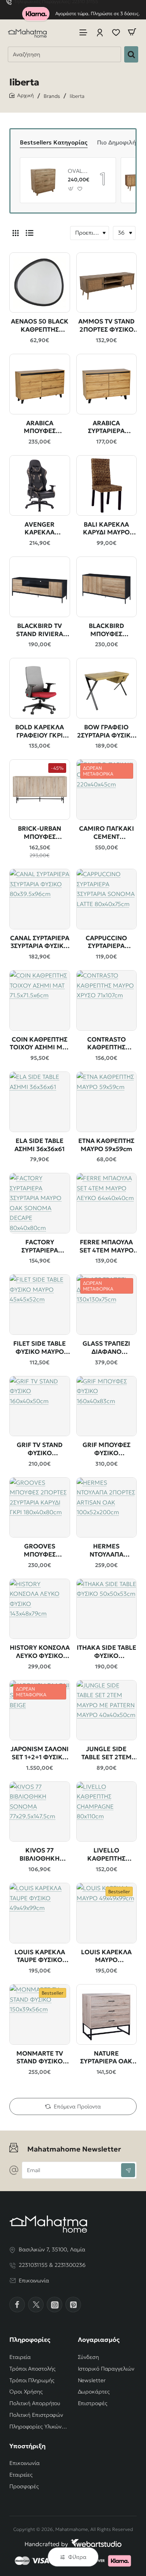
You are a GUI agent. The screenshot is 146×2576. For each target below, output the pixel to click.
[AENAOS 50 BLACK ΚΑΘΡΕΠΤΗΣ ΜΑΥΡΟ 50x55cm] (40, 283)
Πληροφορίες (30, 2339)
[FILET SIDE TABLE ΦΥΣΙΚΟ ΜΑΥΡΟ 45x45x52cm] (40, 1305)
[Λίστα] (30, 233)
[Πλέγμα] (16, 233)
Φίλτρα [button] (77, 2557)
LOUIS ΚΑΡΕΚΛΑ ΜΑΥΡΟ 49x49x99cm (106, 1956)
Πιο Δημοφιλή (116, 142)
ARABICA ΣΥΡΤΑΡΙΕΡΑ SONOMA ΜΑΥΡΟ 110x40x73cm (106, 427)
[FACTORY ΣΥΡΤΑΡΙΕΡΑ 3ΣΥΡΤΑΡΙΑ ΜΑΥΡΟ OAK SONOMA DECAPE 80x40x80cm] (40, 1203)
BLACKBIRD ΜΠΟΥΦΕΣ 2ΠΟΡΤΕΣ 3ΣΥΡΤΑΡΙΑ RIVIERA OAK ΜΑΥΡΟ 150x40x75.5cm (106, 630)
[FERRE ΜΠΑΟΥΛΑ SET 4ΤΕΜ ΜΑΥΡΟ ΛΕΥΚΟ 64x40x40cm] (107, 1203)
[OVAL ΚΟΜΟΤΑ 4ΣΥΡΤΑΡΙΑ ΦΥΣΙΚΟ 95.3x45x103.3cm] (43, 180)
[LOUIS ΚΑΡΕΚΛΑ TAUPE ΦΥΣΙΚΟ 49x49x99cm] (40, 1913)
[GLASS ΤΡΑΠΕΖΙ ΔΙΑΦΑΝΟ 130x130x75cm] (107, 1305)
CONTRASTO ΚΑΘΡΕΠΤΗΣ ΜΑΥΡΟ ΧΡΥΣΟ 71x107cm (106, 1044)
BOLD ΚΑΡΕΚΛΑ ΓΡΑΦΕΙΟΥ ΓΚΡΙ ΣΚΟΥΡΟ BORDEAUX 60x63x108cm (40, 731)
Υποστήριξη (27, 2446)
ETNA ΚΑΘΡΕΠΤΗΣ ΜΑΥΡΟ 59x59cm (106, 1145)
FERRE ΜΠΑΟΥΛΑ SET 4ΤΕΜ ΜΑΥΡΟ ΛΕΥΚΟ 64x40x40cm (106, 1246)
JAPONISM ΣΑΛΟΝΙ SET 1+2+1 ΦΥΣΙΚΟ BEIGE (40, 1753)
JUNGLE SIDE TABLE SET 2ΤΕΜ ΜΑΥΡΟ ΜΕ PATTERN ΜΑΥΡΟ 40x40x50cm (106, 1753)
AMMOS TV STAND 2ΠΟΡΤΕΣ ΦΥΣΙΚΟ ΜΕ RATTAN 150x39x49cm (106, 326)
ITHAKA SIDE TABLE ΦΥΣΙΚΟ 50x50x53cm (106, 1652)
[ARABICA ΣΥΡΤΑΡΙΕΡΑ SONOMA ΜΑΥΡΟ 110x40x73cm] (107, 384)
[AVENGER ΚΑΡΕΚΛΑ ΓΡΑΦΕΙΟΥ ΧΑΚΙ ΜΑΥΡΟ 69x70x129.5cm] (40, 485)
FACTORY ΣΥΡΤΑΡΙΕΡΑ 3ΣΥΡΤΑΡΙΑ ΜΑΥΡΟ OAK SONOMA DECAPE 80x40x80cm (40, 1246)
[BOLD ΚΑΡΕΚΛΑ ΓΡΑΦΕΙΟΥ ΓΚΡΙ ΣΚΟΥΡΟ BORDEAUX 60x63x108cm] (40, 688)
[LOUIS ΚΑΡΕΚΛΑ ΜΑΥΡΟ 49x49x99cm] (107, 1913)
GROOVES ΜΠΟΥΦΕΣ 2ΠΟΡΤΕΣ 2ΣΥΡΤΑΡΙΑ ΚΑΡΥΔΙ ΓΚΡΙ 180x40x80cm (40, 1551)
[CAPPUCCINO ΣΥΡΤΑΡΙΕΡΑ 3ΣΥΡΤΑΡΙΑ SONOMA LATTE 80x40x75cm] (107, 899)
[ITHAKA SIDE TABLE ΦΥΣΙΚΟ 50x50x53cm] (107, 1609)
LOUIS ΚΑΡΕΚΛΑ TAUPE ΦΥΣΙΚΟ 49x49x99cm (40, 1956)
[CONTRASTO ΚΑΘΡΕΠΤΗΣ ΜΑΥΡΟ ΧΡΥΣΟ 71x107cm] (107, 1000)
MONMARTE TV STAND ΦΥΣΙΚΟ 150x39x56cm (40, 2058)
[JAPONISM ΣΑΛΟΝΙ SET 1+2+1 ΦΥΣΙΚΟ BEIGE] (40, 1710)
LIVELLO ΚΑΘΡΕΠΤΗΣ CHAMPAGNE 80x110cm (106, 1855)
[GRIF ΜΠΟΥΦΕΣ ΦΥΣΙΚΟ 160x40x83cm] (107, 1406)
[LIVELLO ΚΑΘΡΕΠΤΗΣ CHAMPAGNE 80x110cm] (107, 1812)
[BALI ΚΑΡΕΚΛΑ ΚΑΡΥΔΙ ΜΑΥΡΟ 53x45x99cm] (107, 485)
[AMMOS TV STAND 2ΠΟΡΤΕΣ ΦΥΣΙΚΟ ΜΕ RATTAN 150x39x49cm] (107, 283)
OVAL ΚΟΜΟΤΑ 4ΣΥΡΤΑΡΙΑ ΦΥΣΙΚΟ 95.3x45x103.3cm (78, 171)
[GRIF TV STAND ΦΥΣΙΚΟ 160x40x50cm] (40, 1406)
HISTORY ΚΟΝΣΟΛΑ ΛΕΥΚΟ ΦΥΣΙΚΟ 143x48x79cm (40, 1652)
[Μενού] (83, 32)
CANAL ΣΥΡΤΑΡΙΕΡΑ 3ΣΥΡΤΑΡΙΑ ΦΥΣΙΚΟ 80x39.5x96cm (40, 942)
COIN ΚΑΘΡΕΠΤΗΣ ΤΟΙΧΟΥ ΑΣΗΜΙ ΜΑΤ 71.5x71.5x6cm (40, 1044)
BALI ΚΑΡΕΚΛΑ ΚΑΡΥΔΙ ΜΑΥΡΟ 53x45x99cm (106, 529)
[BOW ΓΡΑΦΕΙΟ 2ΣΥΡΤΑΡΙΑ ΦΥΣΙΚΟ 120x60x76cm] (107, 688)
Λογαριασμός (99, 2339)
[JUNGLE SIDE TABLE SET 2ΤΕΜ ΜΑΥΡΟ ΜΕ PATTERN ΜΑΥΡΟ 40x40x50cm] (107, 1710)
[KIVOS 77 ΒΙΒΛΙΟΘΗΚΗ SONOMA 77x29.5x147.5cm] (40, 1812)
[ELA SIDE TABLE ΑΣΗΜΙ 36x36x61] (40, 1102)
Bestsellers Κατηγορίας (54, 142)
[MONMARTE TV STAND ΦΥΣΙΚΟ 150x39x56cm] (40, 2014)
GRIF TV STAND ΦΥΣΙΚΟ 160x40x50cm (40, 1449)
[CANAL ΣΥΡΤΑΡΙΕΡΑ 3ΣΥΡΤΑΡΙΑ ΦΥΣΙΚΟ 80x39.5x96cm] (40, 899)
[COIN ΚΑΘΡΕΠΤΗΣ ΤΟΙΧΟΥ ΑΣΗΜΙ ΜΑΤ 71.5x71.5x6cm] (40, 1000)
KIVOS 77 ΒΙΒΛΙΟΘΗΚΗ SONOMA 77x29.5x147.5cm (40, 1855)
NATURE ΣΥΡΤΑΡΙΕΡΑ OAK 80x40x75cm (106, 2058)
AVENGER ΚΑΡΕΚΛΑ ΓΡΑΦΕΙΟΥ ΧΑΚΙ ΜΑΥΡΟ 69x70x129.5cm (40, 529)
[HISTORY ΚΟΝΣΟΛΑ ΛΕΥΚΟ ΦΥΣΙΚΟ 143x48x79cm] (40, 1609)
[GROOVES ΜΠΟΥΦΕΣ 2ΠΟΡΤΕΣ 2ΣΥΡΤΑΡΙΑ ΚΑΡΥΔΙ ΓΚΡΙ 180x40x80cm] (40, 1508)
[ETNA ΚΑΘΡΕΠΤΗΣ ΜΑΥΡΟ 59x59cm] (107, 1102)
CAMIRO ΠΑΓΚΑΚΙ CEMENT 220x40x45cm (106, 833)
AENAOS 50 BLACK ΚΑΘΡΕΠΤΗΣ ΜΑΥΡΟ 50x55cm (40, 326)
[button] (71, 189)
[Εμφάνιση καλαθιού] (132, 32)
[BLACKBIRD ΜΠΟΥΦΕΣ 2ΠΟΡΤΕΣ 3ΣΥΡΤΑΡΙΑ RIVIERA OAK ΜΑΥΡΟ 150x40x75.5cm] (107, 587)
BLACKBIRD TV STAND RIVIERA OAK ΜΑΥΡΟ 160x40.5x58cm (40, 630)
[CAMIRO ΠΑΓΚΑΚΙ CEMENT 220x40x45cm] (107, 790)
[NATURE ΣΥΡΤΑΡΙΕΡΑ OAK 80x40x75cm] (107, 2014)
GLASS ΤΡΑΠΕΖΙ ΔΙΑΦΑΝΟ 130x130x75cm (106, 1348)
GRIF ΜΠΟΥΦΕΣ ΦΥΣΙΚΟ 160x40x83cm (106, 1449)
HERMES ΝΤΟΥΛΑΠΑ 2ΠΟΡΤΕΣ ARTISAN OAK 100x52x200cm (106, 1551)
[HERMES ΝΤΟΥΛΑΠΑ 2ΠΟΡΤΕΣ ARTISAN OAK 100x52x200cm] (107, 1508)
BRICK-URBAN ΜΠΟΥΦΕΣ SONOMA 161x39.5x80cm (40, 833)
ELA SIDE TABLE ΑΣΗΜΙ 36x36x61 (40, 1145)
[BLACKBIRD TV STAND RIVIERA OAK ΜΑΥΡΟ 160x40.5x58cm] (40, 587)
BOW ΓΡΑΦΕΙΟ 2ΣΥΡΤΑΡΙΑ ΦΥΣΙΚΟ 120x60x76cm (106, 731)
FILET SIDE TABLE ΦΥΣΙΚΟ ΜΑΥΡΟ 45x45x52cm (40, 1348)
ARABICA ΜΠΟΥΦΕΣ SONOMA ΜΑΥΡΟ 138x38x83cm (40, 427)
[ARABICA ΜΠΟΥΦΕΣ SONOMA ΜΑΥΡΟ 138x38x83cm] (40, 384)
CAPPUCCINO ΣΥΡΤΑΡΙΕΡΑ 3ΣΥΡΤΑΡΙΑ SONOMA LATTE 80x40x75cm (106, 942)
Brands (52, 96)
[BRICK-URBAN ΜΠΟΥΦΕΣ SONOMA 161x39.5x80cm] (40, 790)
